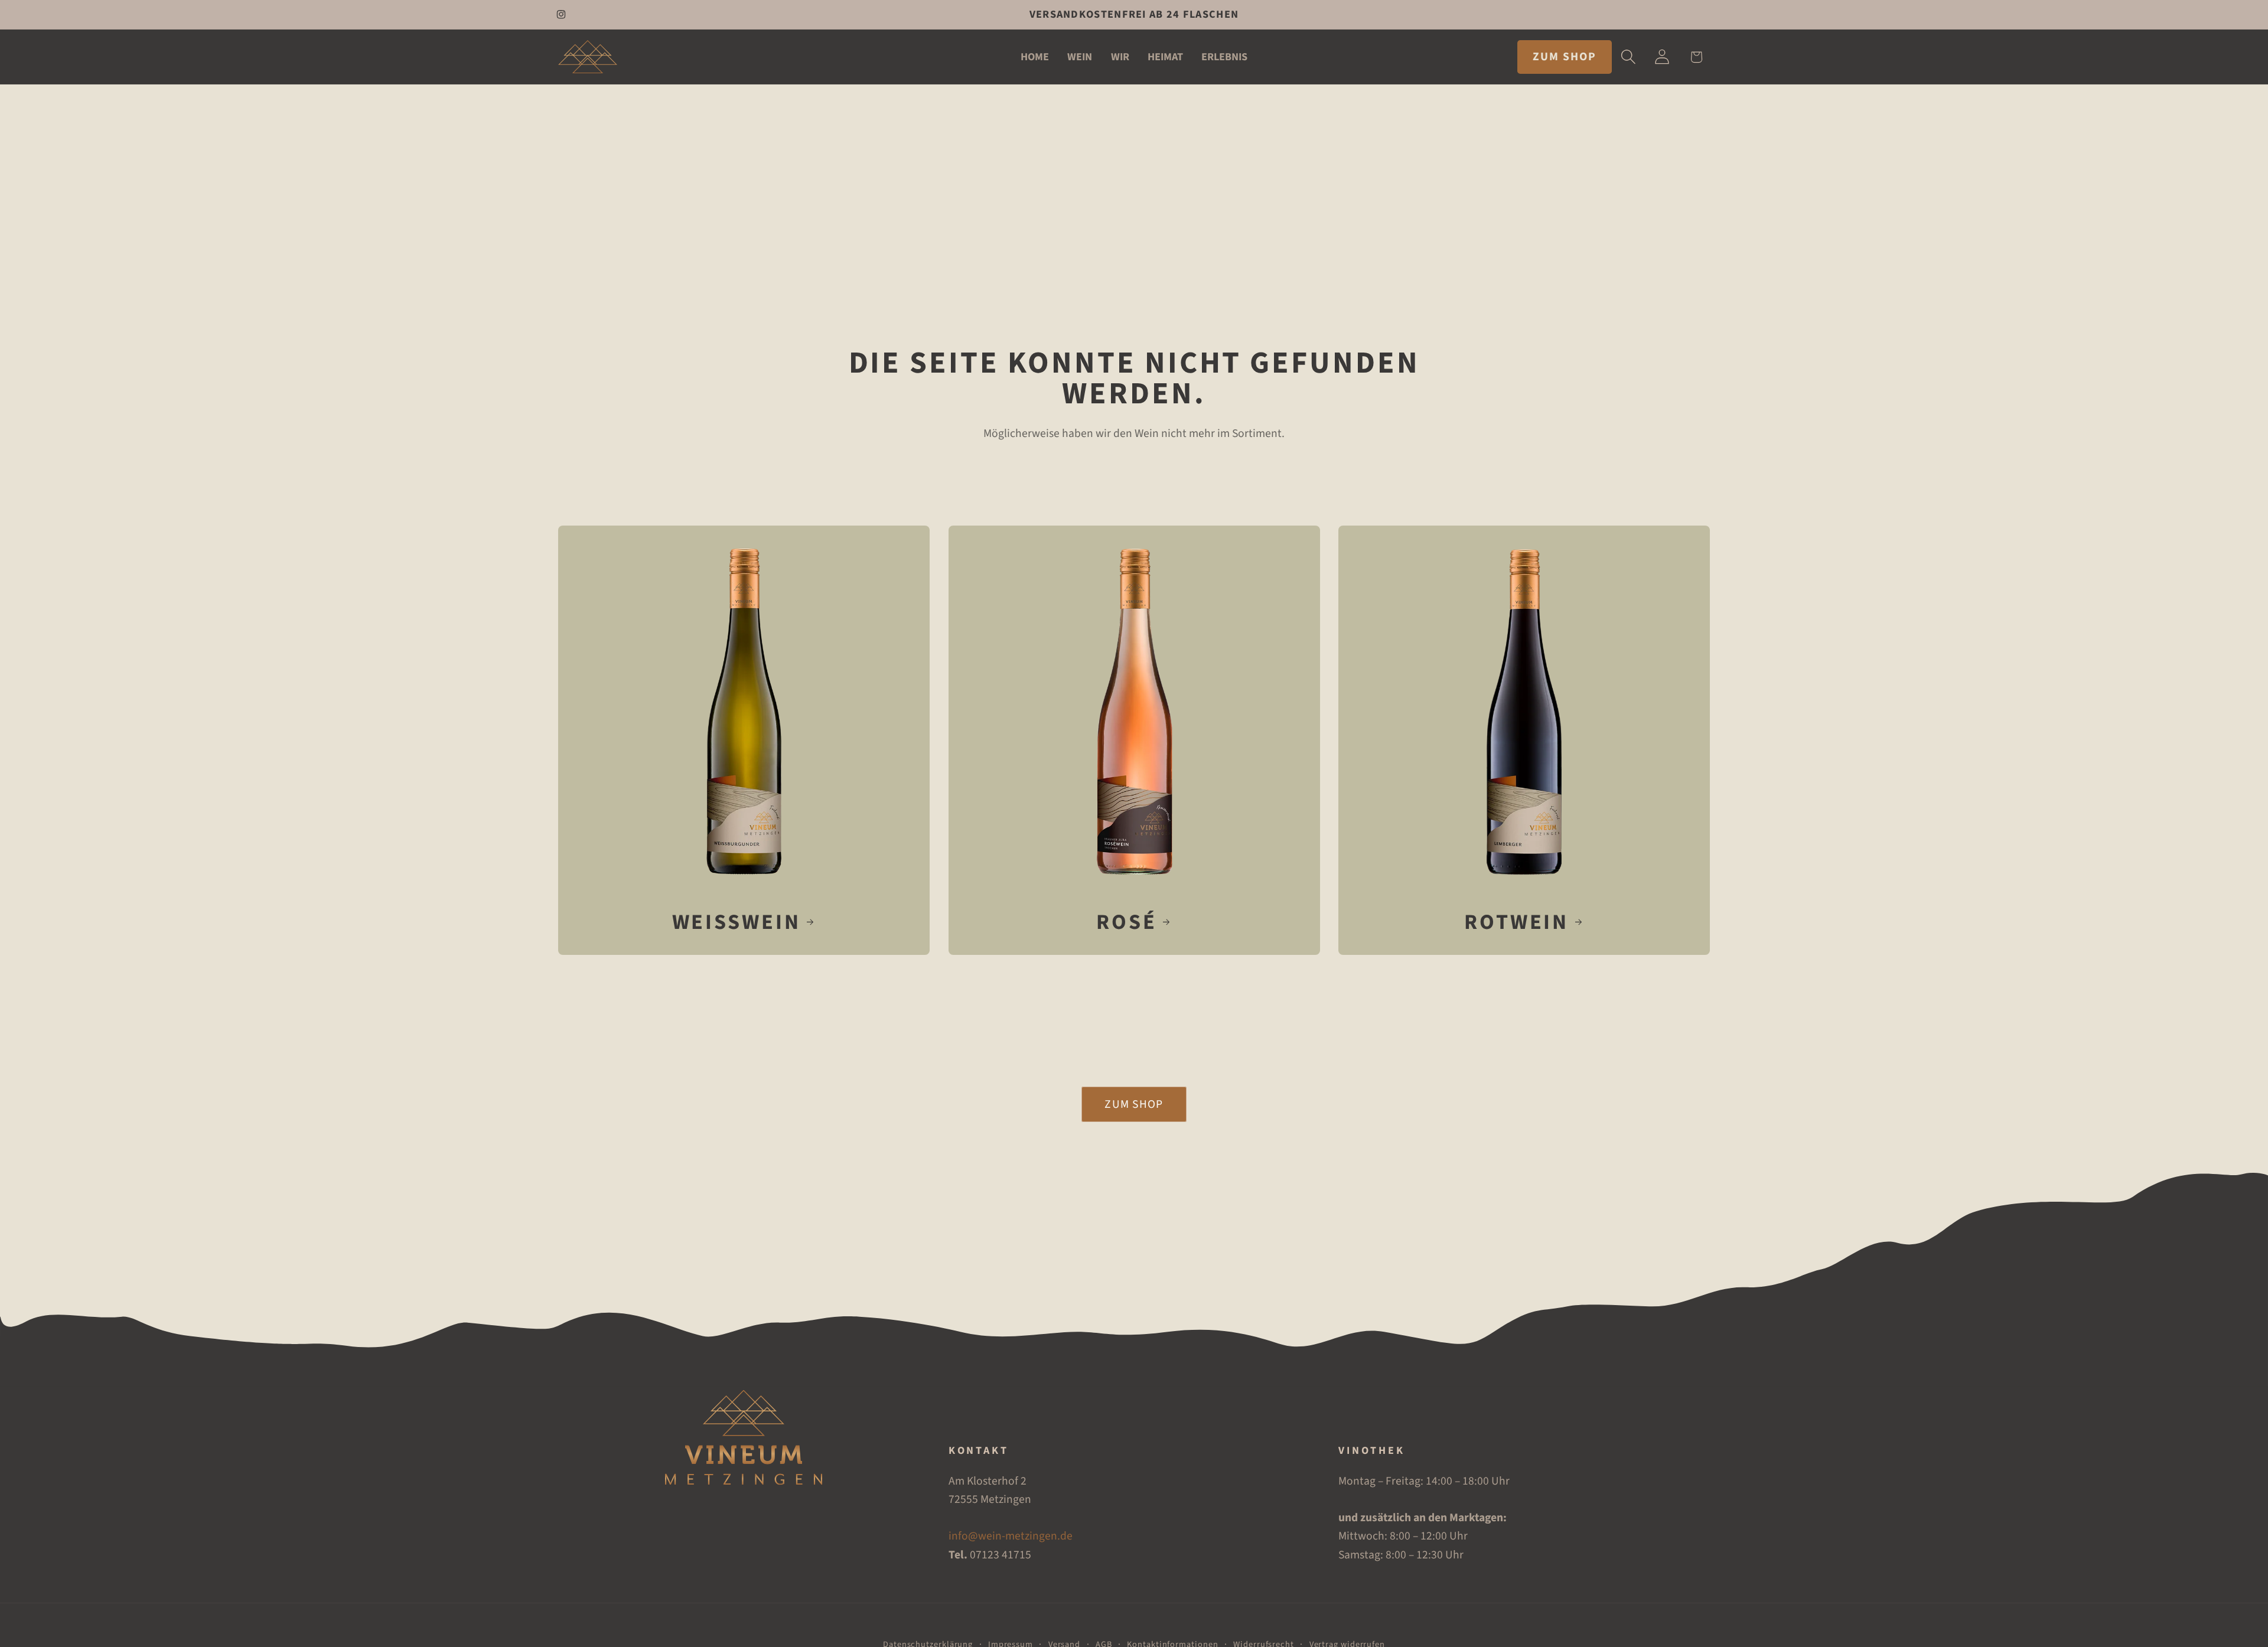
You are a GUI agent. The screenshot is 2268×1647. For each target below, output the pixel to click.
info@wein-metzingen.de (1011, 1536)
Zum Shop (1134, 1104)
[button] (1629, 57)
